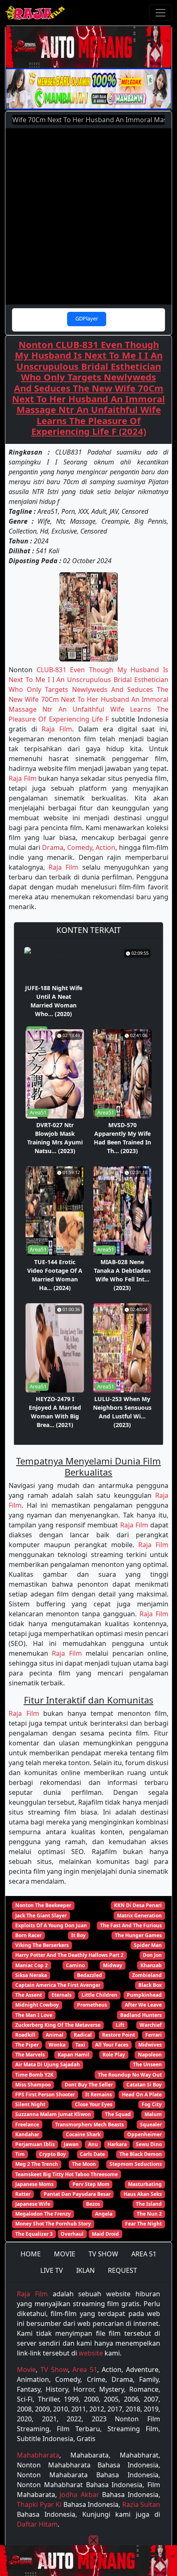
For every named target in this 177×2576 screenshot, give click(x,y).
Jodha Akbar (79, 2495)
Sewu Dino (149, 2144)
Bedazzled (90, 1975)
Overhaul (72, 2234)
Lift (120, 2025)
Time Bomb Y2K (34, 2075)
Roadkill (25, 2035)
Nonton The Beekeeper (43, 1905)
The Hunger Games (138, 1935)
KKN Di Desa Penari (138, 1905)
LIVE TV (52, 2270)
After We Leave (143, 2005)
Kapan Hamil (73, 2055)
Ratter (23, 2194)
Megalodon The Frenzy (43, 2214)
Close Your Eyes (94, 2104)
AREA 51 (144, 2254)
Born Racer (28, 1935)
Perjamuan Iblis (35, 2144)
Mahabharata (38, 2455)
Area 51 (85, 2369)
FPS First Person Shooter (45, 2094)
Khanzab (151, 1965)
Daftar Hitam (37, 2524)
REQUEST (122, 2270)
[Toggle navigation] (161, 13)
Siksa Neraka (31, 1975)
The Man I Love (34, 2015)
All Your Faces (112, 2045)
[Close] (93, 2540)
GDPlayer (87, 318)
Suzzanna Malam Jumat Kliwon (53, 2114)
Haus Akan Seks (143, 2194)
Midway (113, 1965)
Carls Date (92, 2154)
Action (105, 847)
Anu (93, 2144)
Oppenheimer (144, 2134)
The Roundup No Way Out (130, 2075)
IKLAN (85, 2270)
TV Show (54, 2369)
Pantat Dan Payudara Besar (77, 2194)
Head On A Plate (142, 2094)
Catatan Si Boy (144, 2085)
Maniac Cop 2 (31, 1965)
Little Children (99, 1995)
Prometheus (92, 2005)
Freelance (27, 2125)
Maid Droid (105, 2234)
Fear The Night (143, 2224)
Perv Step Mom (91, 2184)
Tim (20, 2154)
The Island (149, 2204)
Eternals (62, 1995)
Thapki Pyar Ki (39, 2504)
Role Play (114, 2055)
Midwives (150, 2045)
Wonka (57, 2045)
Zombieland (147, 1975)
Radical (83, 2035)
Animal (55, 2035)
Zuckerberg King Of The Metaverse (58, 2025)
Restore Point (119, 2035)
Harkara (117, 2144)
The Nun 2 (149, 2214)
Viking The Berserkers (42, 1945)
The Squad (118, 2114)
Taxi (80, 2045)
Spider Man (148, 1945)
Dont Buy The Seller (89, 2085)
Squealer (151, 2125)
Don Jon (152, 1955)
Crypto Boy (52, 2154)
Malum (153, 2114)
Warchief (151, 2025)
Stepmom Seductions (136, 2164)
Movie (26, 2369)
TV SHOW (103, 2254)
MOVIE (65, 2254)
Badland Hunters (141, 2015)
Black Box (150, 1985)
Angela (104, 2214)
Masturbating (145, 2184)
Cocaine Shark (83, 2134)
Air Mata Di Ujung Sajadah (48, 2064)
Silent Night (30, 2104)
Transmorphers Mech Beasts (90, 2125)
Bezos (93, 2204)
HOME (31, 2254)
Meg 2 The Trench (37, 2164)
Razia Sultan (141, 2504)
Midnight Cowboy (37, 2005)
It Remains (99, 2094)
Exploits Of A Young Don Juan (51, 1925)
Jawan (71, 2144)
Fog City (152, 2104)
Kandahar (27, 2134)
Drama (53, 847)
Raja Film (57, 729)
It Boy (78, 1935)
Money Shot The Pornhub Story (53, 2224)
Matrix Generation (139, 1916)
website (91, 2353)
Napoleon (150, 2055)
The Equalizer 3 (34, 2234)
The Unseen (147, 2064)
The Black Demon (141, 2154)
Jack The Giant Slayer (41, 1916)
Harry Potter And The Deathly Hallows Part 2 (69, 1955)
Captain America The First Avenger (58, 1985)
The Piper (27, 2045)
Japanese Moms (34, 2184)
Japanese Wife (33, 2204)
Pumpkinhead (144, 1995)
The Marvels (30, 2055)
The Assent (29, 1995)
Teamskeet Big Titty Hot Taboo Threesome (66, 2174)
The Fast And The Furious (131, 1925)
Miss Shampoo (33, 2085)
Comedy (80, 847)
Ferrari (154, 2035)
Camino (75, 1965)
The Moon (84, 2164)
